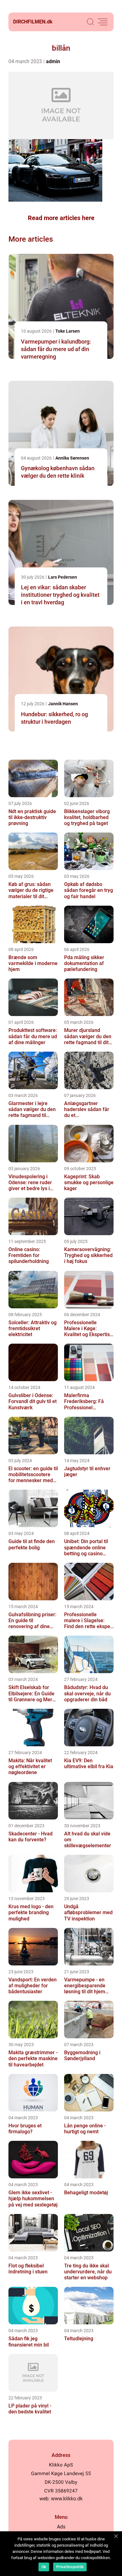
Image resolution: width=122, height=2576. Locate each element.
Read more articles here (61, 218)
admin (53, 61)
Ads (61, 2527)
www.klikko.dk (67, 2499)
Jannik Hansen (63, 704)
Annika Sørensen (72, 458)
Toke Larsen (68, 331)
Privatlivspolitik (70, 2567)
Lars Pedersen (63, 577)
